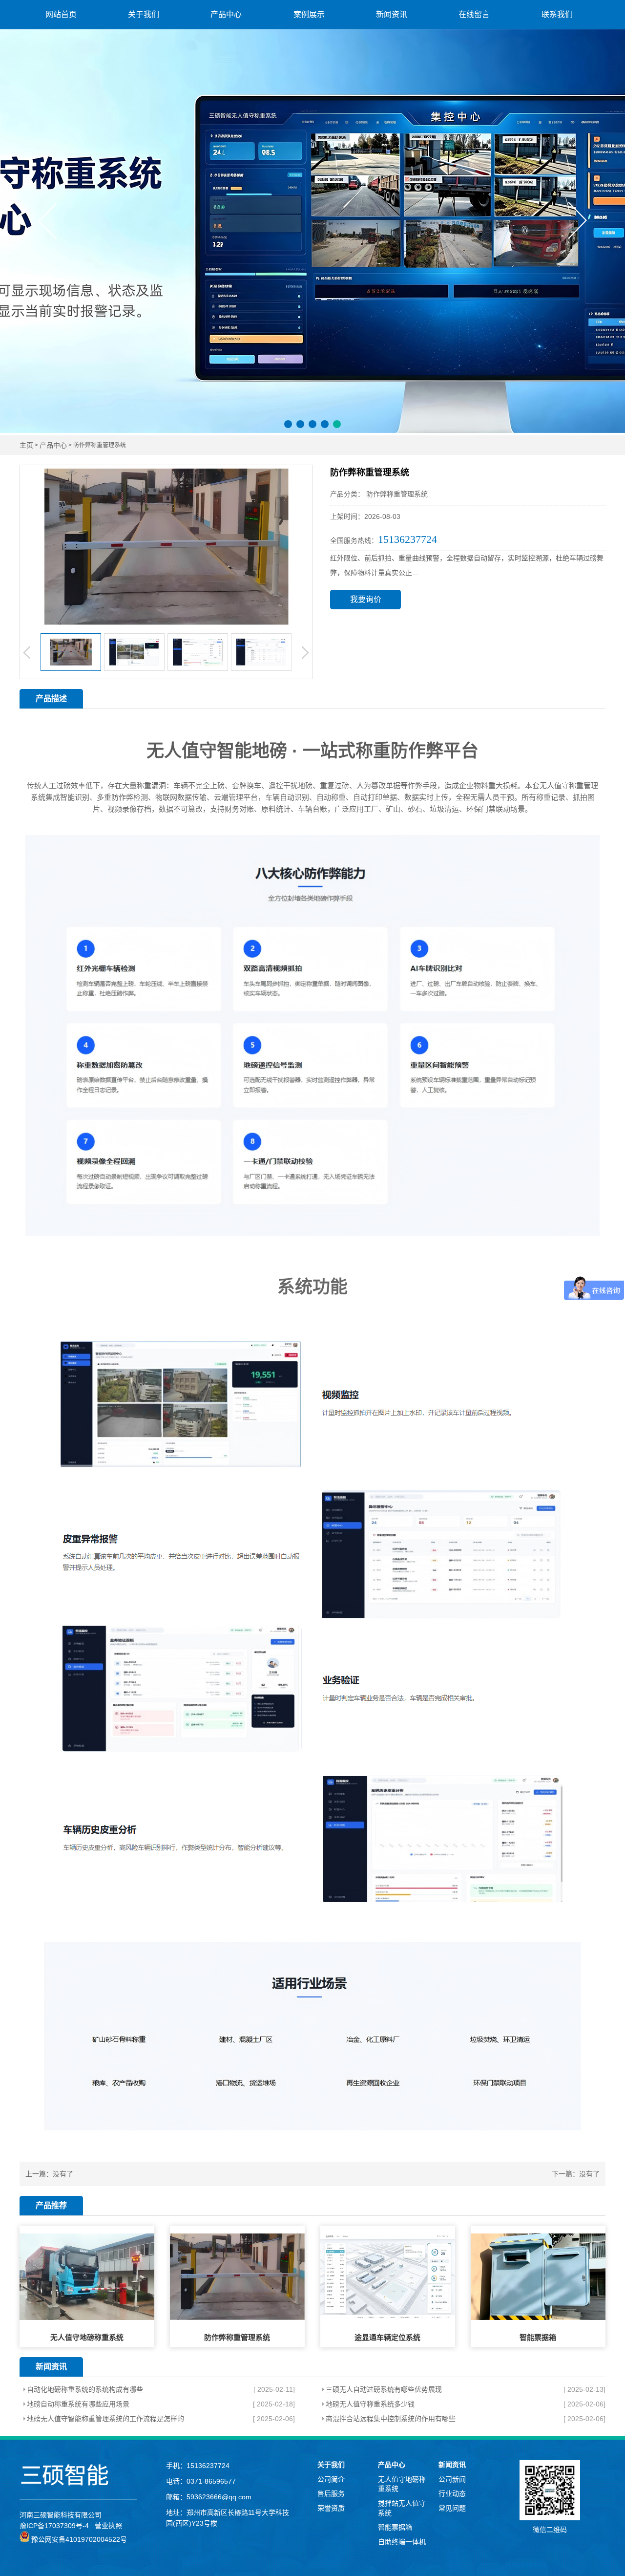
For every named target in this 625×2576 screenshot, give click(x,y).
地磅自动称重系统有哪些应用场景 (78, 2404)
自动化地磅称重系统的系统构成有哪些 (85, 2389)
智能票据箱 (395, 2527)
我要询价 (366, 599)
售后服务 (331, 2493)
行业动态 (452, 2493)
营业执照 (108, 2526)
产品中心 (226, 14)
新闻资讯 (392, 14)
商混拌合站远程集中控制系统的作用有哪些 (391, 2419)
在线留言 (474, 14)
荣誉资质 (331, 2508)
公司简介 (331, 2479)
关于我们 (144, 14)
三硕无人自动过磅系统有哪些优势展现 (384, 2389)
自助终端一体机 (402, 2542)
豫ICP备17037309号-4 (54, 2526)
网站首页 (61, 14)
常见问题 (452, 2508)
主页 (26, 445)
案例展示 (309, 14)
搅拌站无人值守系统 (402, 2508)
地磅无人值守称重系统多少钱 (370, 2404)
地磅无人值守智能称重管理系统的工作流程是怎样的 (105, 2419)
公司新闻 (452, 2479)
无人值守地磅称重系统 (402, 2484)
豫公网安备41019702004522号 (78, 2539)
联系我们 (557, 14)
